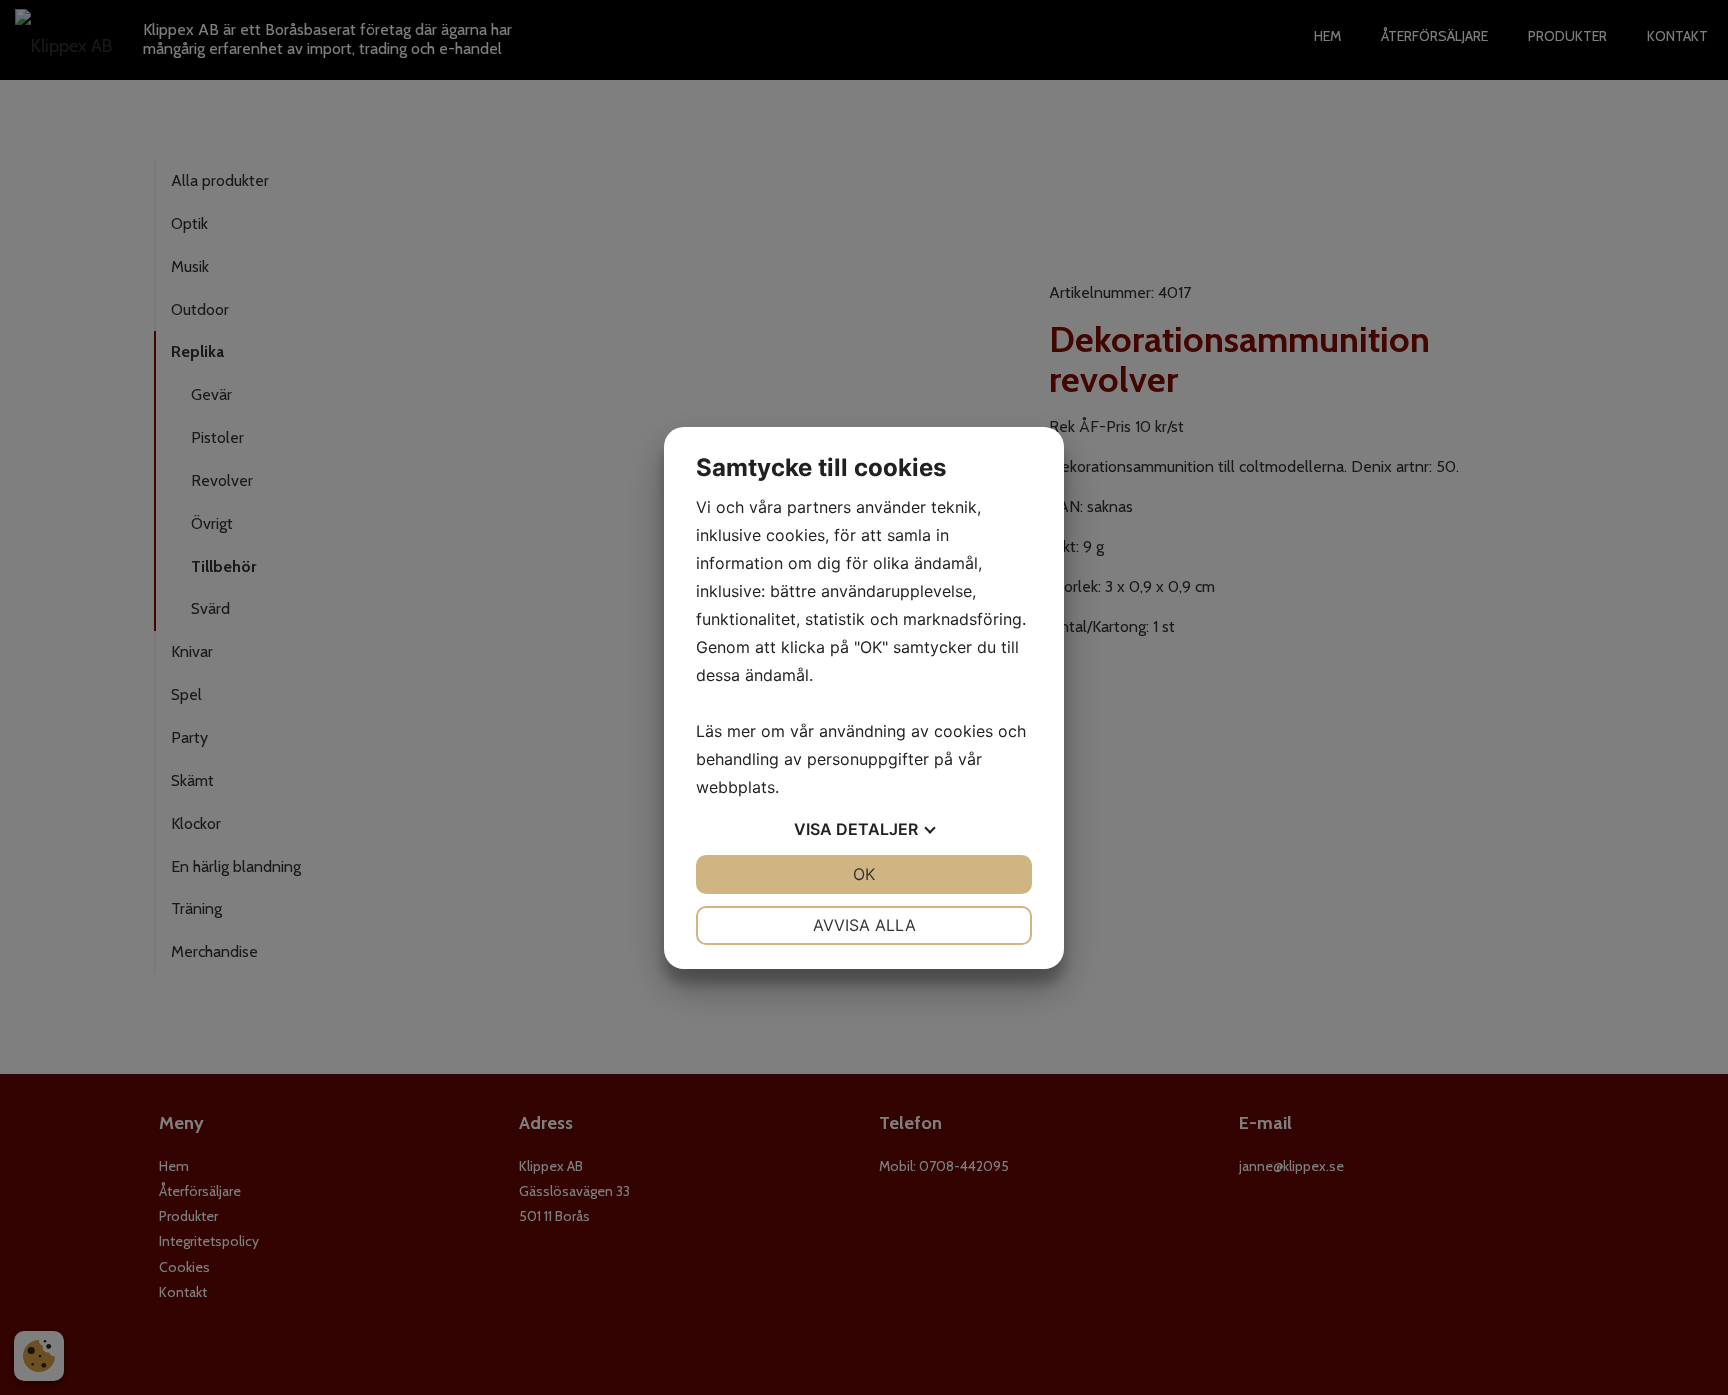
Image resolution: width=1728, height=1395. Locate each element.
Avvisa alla (864, 925)
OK (864, 874)
